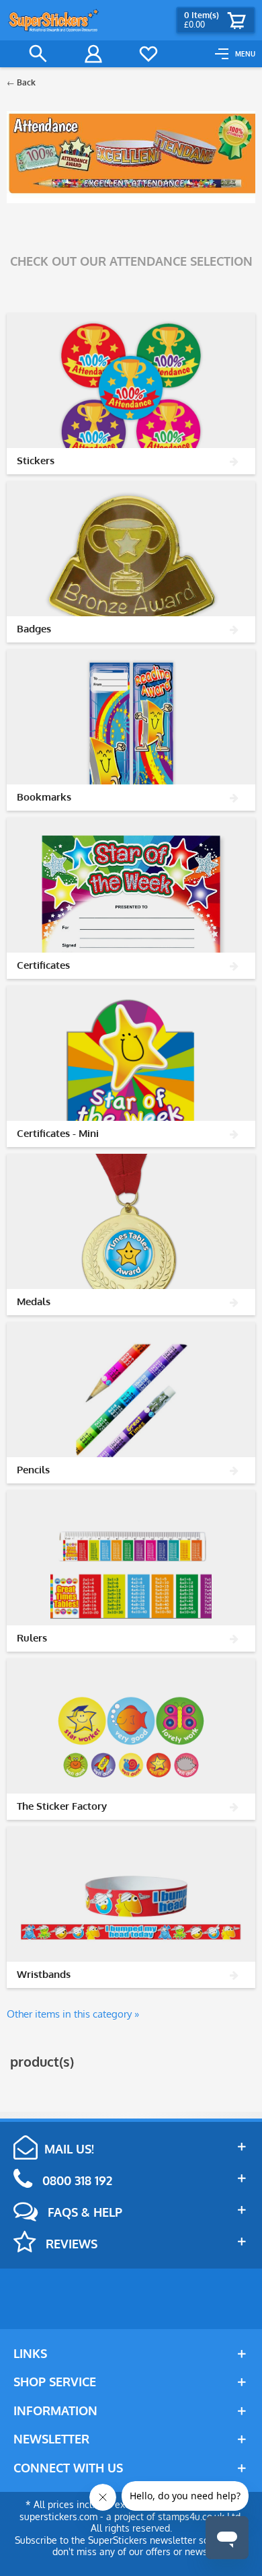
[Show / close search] (38, 54)
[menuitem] (235, 54)
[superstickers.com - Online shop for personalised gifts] (54, 20)
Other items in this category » (73, 2014)
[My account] (93, 54)
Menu (245, 54)
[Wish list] (148, 54)
